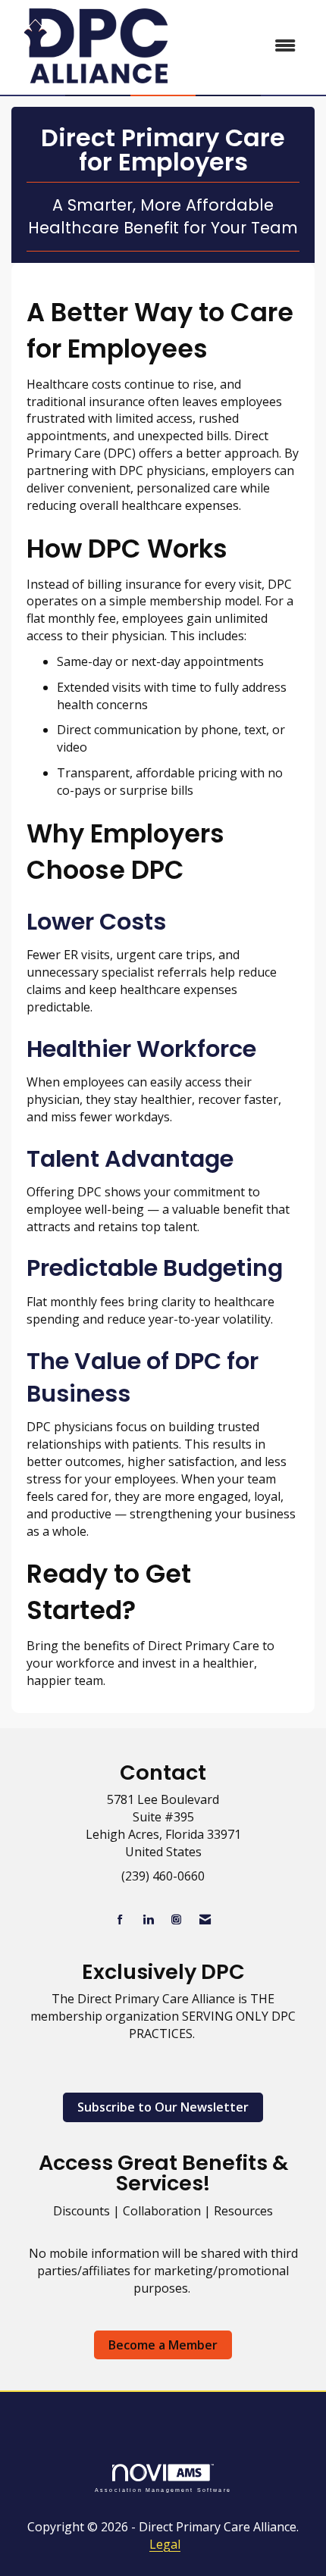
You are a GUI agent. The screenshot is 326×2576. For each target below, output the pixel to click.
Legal (165, 2544)
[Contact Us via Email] (205, 1919)
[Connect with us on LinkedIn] (148, 1919)
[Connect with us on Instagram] (176, 1919)
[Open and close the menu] (246, 46)
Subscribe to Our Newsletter (163, 2107)
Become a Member (163, 2345)
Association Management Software (163, 2489)
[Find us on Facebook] (120, 1919)
